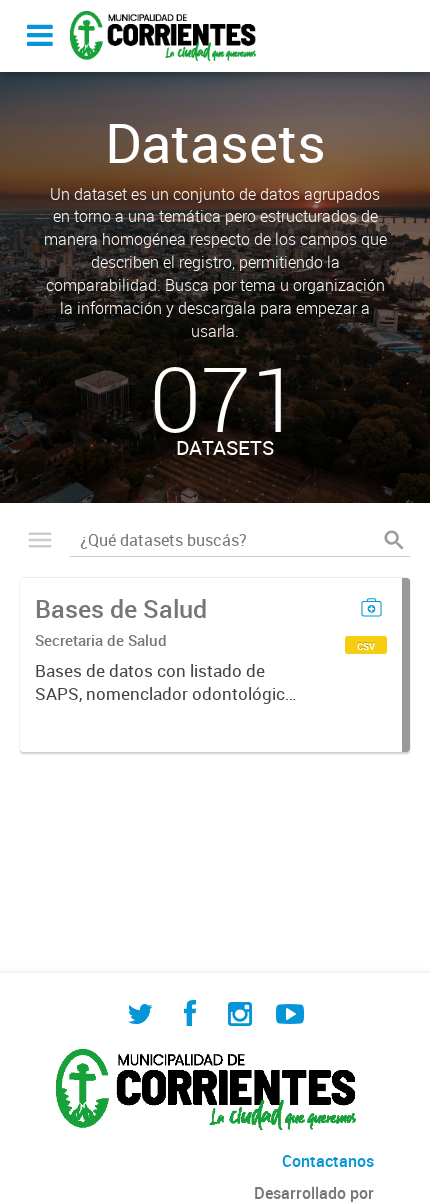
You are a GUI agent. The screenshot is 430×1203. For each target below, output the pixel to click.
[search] (394, 540)
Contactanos (328, 1161)
